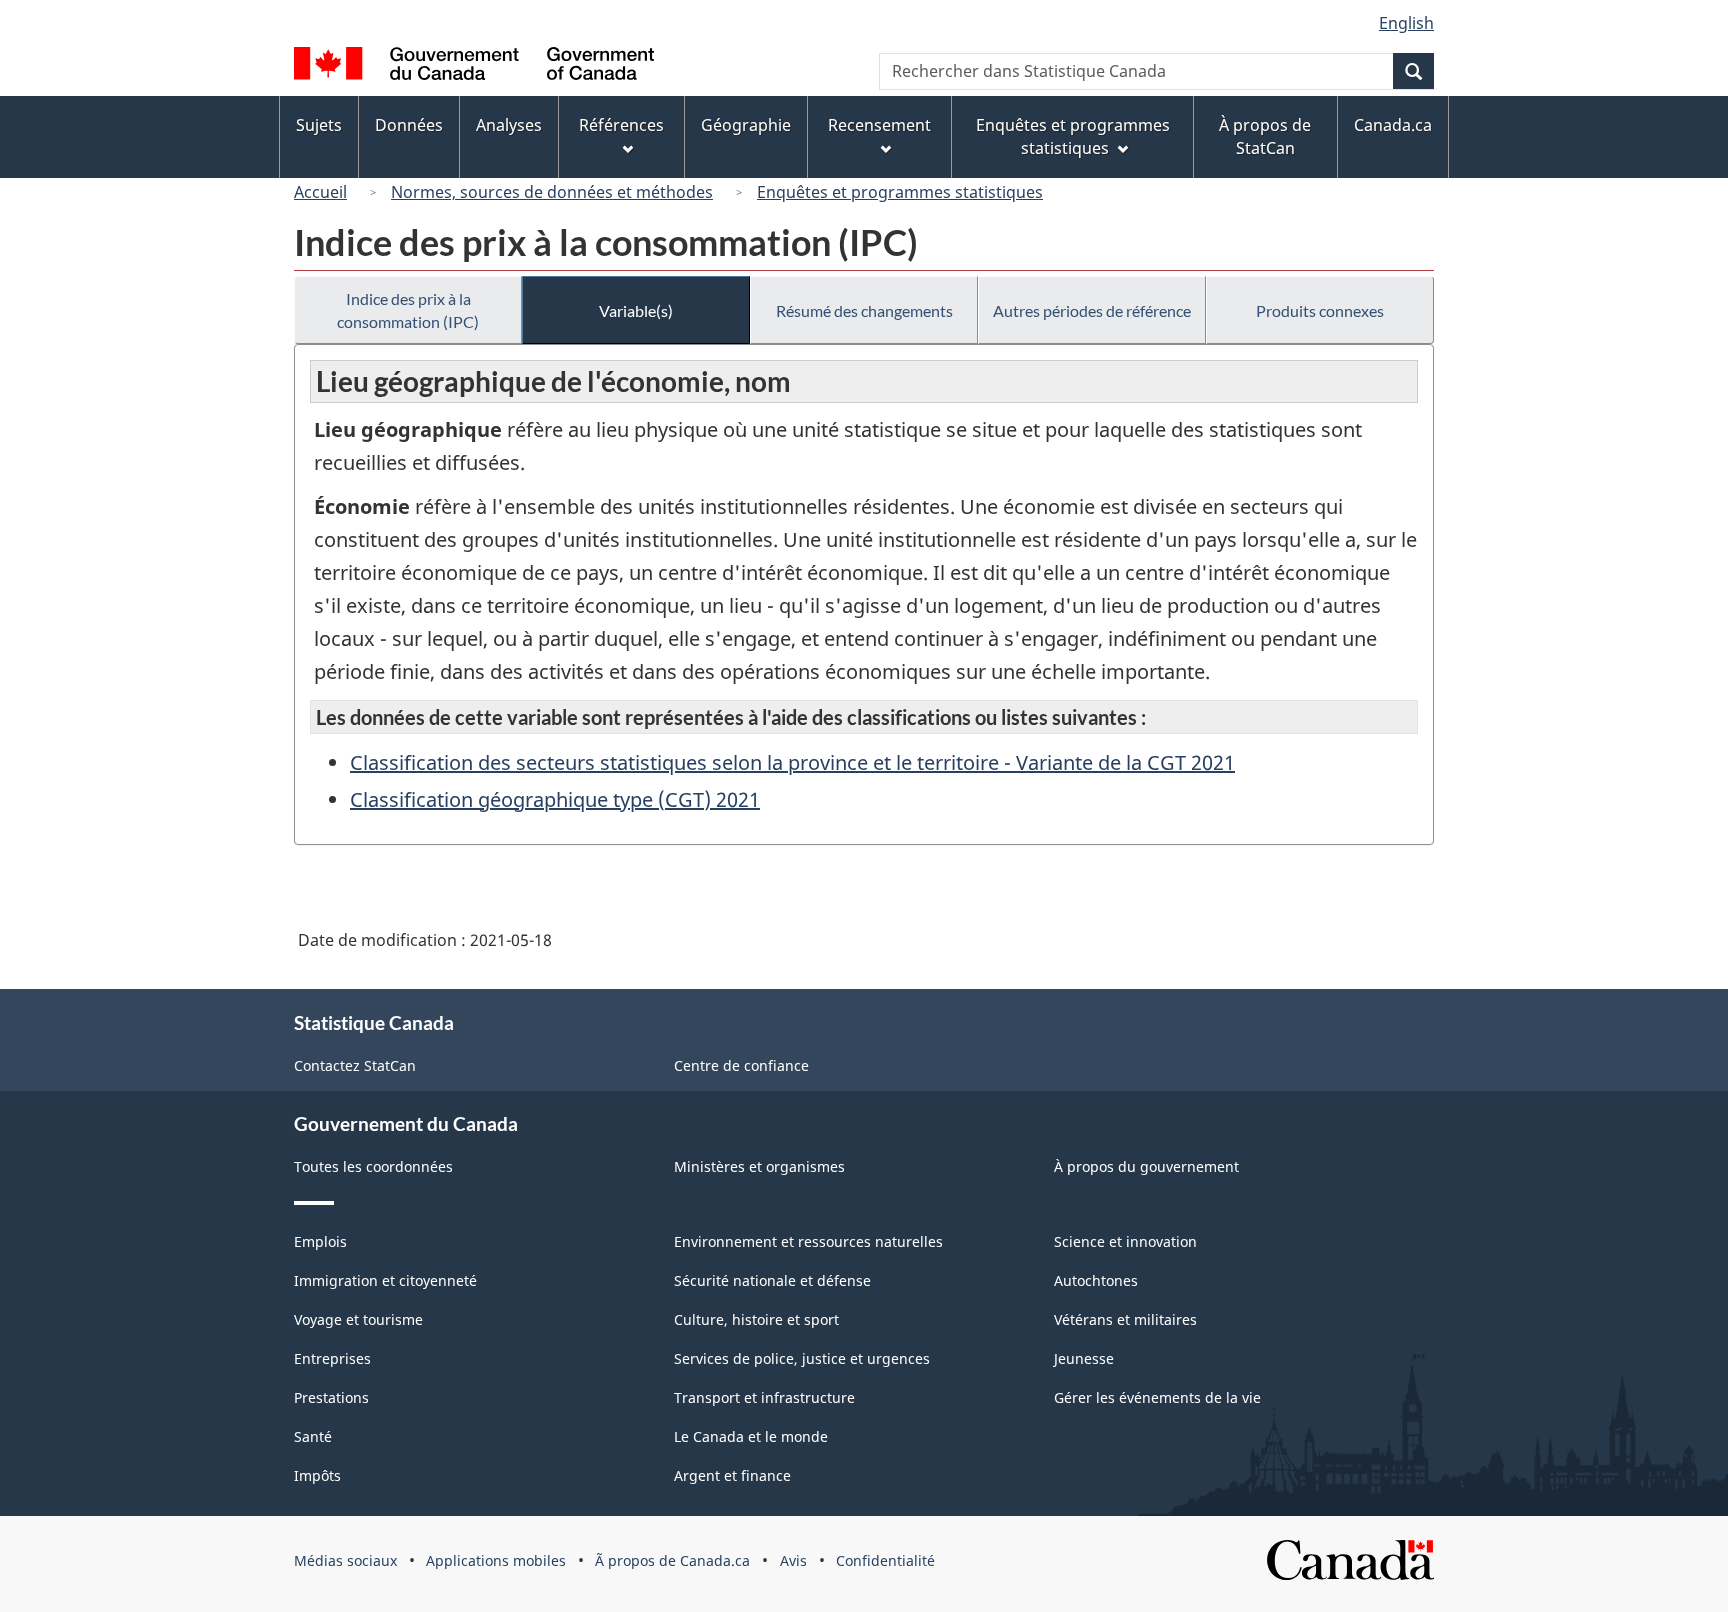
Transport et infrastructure (764, 1397)
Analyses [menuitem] (509, 125)
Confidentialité (885, 1560)
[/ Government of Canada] (474, 66)
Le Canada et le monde (751, 1436)
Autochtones (1096, 1280)
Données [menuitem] (409, 125)
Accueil (320, 192)
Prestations (331, 1397)
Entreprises (332, 1358)
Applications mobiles (496, 1560)
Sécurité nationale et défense (772, 1280)
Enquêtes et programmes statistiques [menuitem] (1073, 136)
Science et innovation (1125, 1241)
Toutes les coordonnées (373, 1166)
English (1406, 23)
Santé (313, 1436)
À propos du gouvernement (1146, 1166)
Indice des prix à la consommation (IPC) (408, 310)
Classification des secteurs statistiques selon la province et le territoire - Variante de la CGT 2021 (792, 762)
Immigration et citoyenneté (385, 1280)
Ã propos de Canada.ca (672, 1560)
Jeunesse (1084, 1358)
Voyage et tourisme (358, 1319)
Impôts (317, 1475)
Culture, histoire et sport (756, 1319)
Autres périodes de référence (1092, 310)
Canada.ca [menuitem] (1393, 125)
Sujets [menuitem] (319, 125)
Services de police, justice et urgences (802, 1358)
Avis (793, 1560)
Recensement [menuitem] (879, 125)
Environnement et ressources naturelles (808, 1241)
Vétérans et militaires (1125, 1319)
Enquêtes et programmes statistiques (900, 192)
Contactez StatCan (355, 1065)
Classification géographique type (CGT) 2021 (555, 799)
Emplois (320, 1241)
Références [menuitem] (621, 125)
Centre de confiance (741, 1065)
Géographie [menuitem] (746, 125)
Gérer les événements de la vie (1157, 1397)
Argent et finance (732, 1475)
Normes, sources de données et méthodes (552, 192)
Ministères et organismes (759, 1166)
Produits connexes (1320, 310)
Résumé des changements (864, 310)
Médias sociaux (345, 1560)
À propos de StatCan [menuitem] (1265, 136)
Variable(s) (636, 310)
